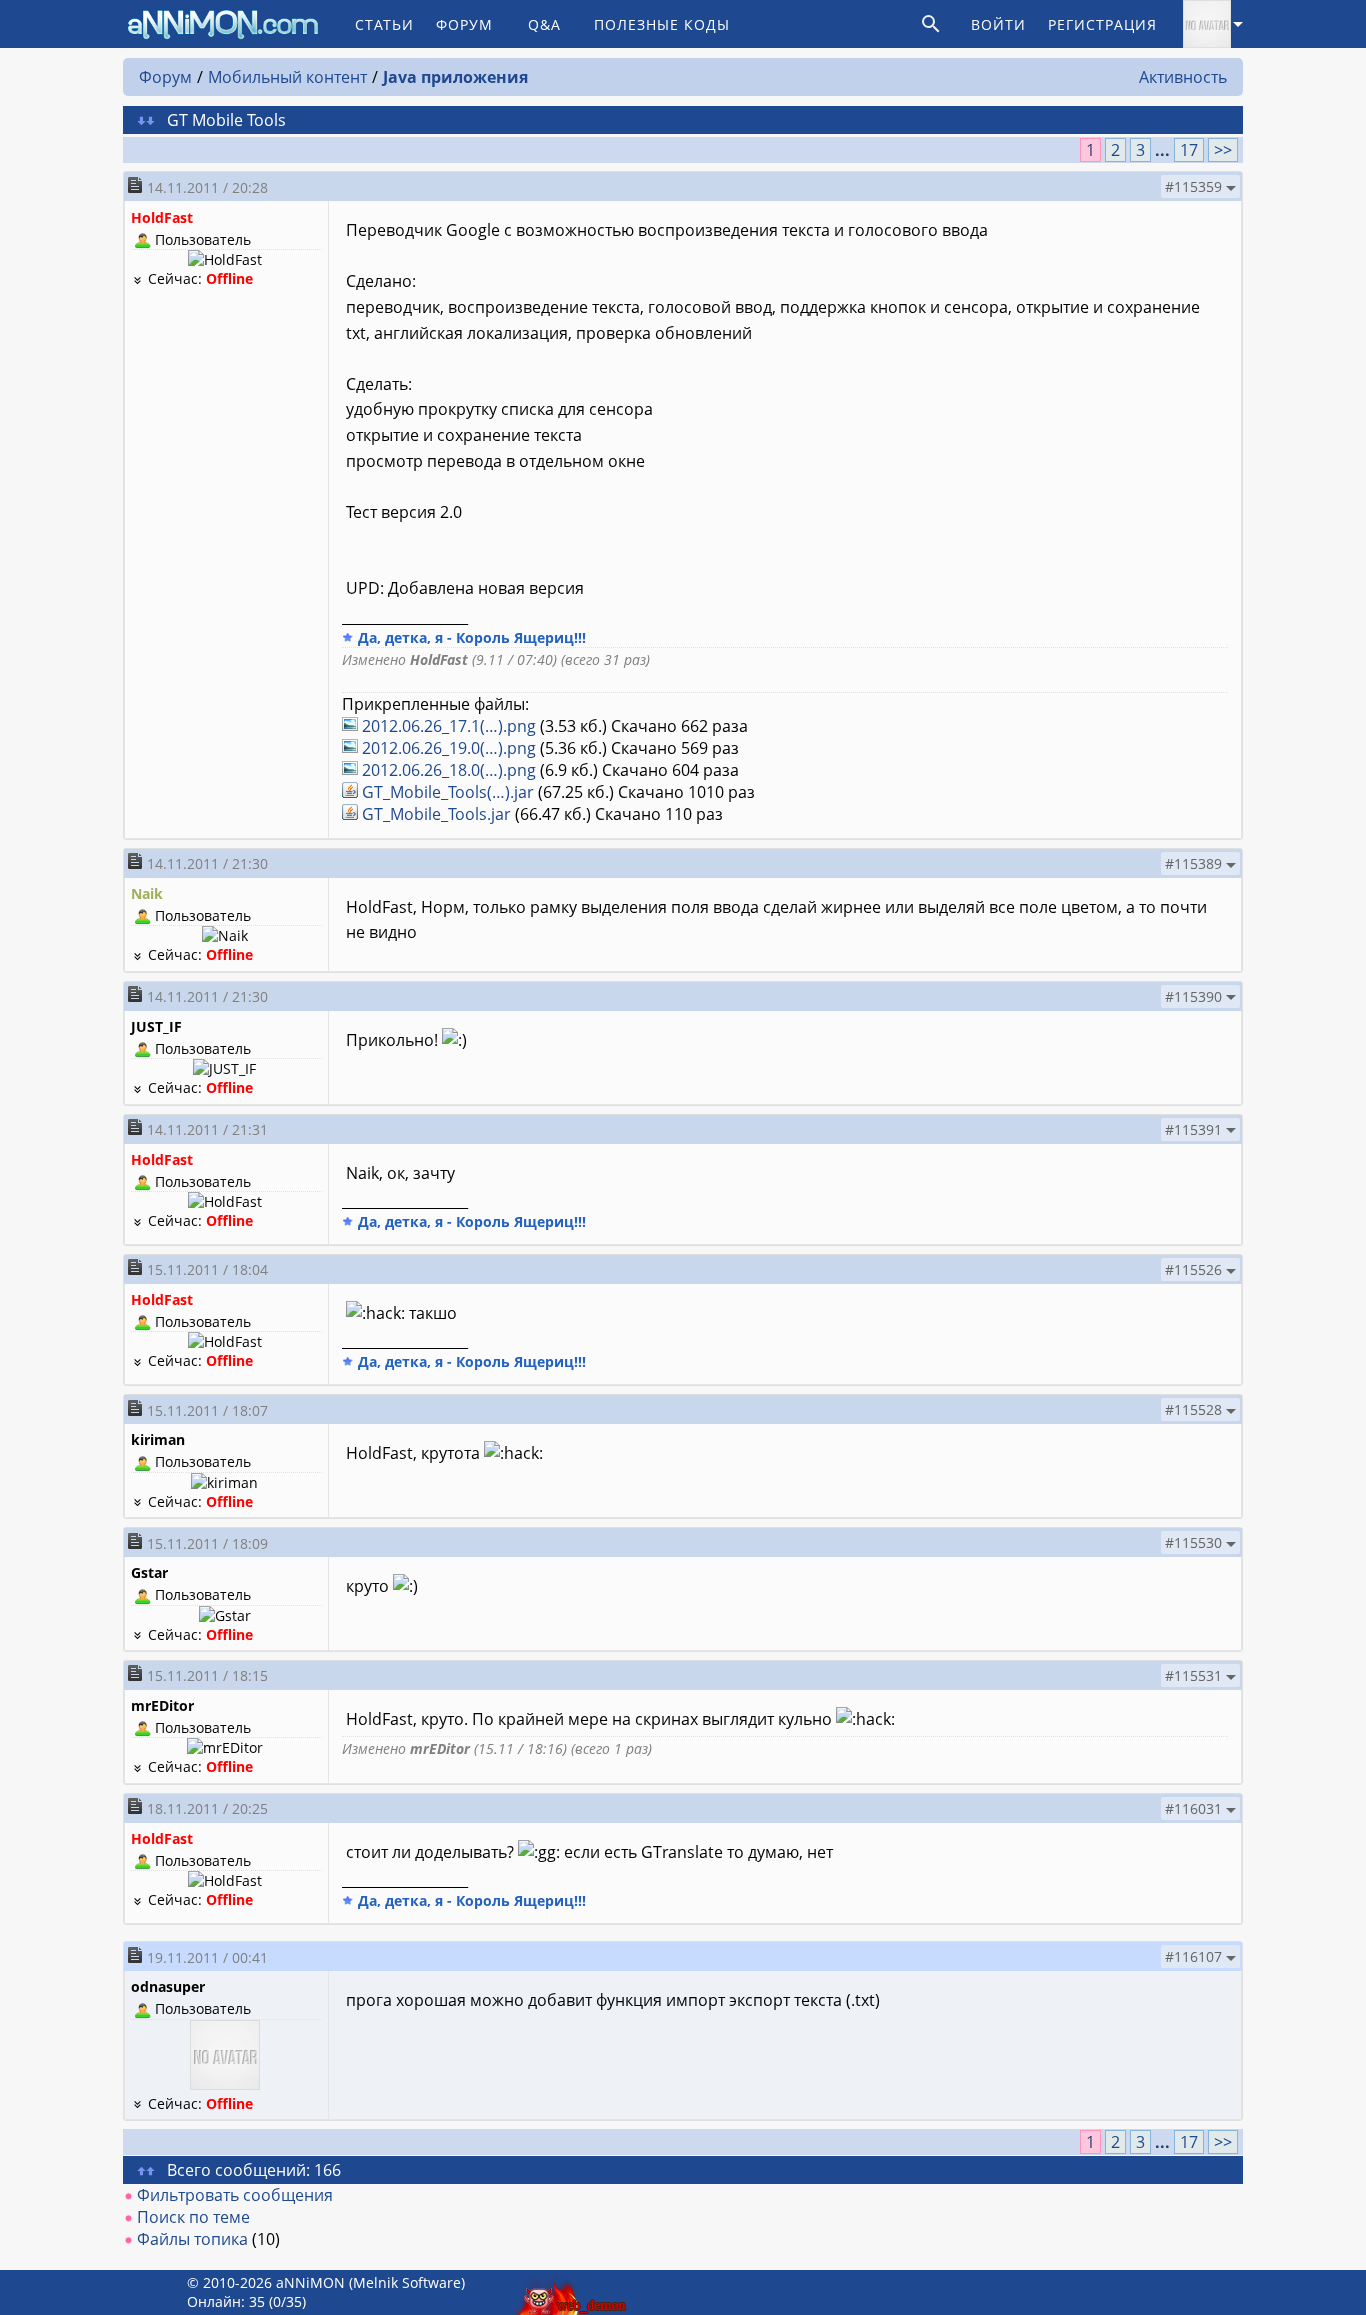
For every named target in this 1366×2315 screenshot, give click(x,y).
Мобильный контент (287, 77)
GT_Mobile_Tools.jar (436, 814)
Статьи (384, 24)
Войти (998, 24)
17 (1189, 150)
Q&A (544, 24)
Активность (1183, 77)
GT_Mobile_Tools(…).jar (448, 792)
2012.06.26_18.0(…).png (449, 770)
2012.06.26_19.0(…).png (449, 748)
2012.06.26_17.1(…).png (449, 726)
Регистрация (1102, 24)
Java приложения (455, 77)
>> (1223, 150)
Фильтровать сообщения (235, 2195)
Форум (464, 24)
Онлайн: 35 (226, 2301)
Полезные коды (662, 24)
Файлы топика (192, 2239)
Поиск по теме (193, 2217)
